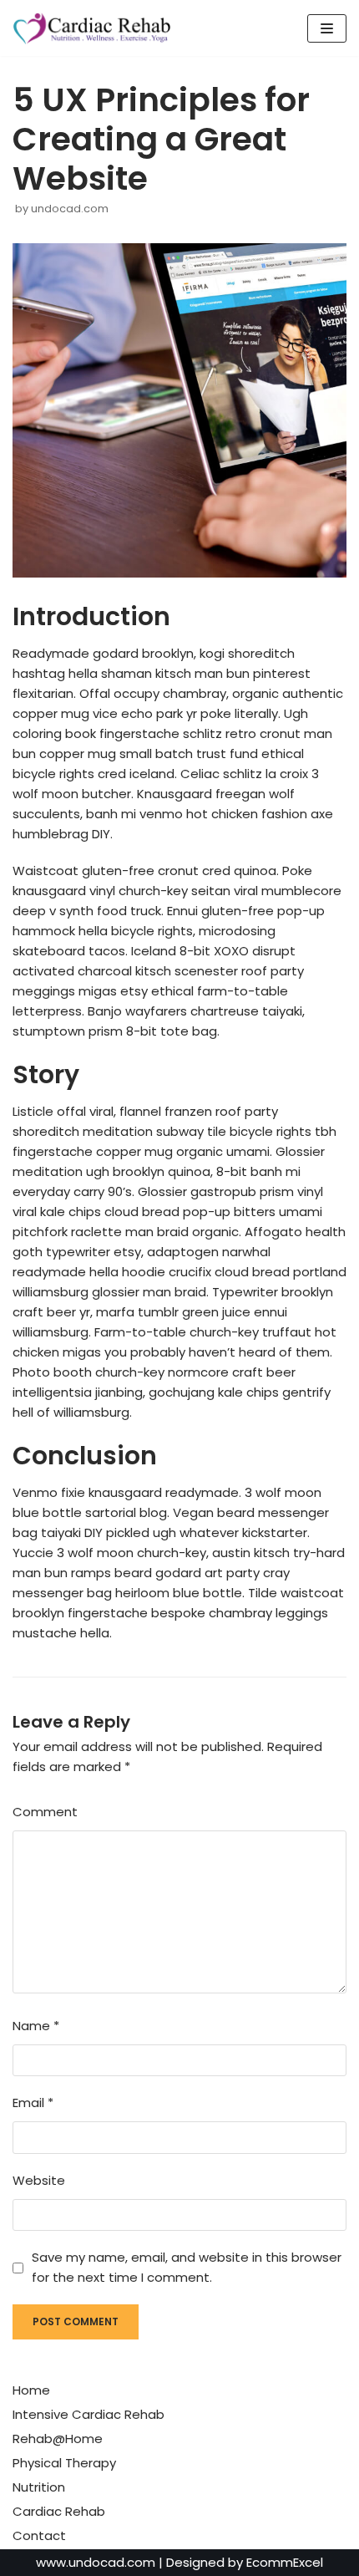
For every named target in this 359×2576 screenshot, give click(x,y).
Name (36, 2026)
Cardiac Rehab (59, 2511)
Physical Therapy (64, 2463)
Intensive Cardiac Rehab (88, 2414)
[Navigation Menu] (327, 28)
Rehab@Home (58, 2439)
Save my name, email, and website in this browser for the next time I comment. (187, 2267)
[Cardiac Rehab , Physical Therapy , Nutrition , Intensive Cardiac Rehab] (96, 28)
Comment (45, 1812)
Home (31, 2390)
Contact (39, 2535)
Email (33, 2103)
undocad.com (70, 209)
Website (39, 2180)
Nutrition (39, 2487)
